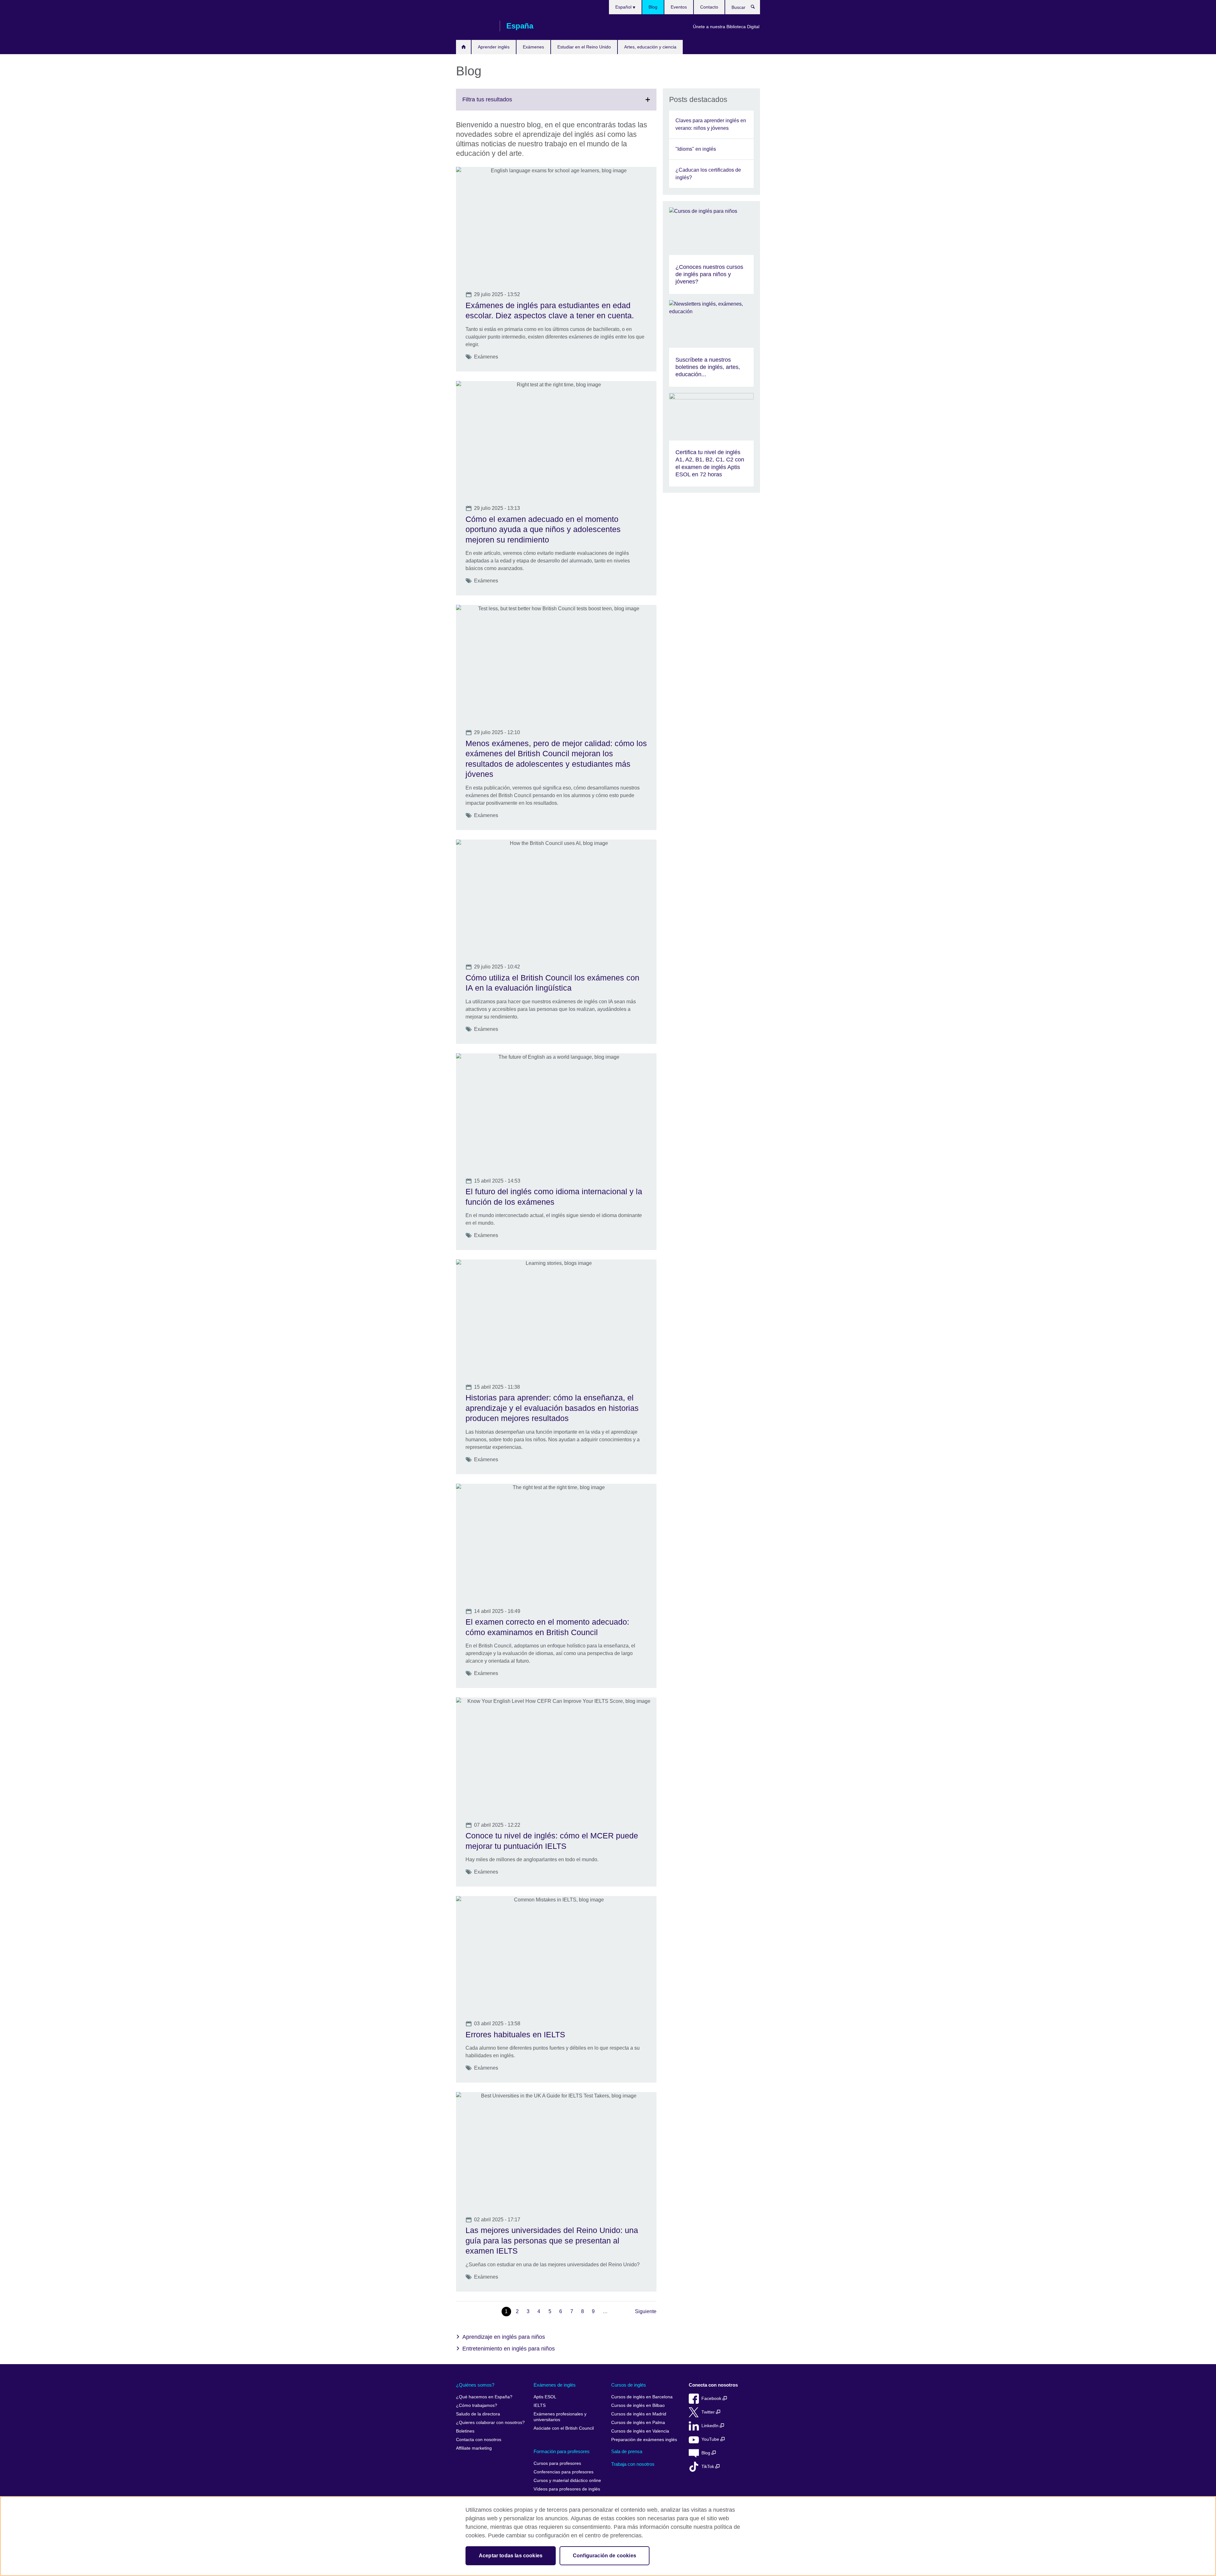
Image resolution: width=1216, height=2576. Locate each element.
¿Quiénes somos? (475, 2385)
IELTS (540, 2405)
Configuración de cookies (605, 2556)
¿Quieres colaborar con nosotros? (490, 2423)
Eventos (679, 7)
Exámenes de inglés (555, 2385)
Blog (653, 7)
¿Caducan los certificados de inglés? (708, 174)
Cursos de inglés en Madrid (639, 2414)
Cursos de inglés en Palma (638, 2423)
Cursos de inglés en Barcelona (642, 2397)
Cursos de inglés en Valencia (640, 2431)
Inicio (463, 47)
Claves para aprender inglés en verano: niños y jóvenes (711, 124)
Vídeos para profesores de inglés (567, 2489)
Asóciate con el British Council (564, 2428)
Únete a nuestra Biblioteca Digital (726, 27)
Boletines (465, 2431)
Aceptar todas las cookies (511, 2556)
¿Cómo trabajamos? (477, 2405)
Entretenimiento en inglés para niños (509, 2349)
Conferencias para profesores (564, 2472)
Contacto (709, 7)
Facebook (712, 2398)
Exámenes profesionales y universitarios (560, 2417)
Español (624, 7)
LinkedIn (711, 2426)
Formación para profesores (562, 2451)
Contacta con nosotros (479, 2440)
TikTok (708, 2467)
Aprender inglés (494, 47)
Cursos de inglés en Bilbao (638, 2405)
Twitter (709, 2412)
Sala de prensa (627, 2451)
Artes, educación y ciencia (650, 47)
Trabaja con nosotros (633, 2464)
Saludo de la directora (478, 2414)
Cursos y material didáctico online (567, 2481)
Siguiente (646, 2311)
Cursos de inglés (629, 2385)
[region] (608, 2536)
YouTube (711, 2439)
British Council (475, 26)
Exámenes (533, 47)
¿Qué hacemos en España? (484, 2397)
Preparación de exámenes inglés (644, 2440)
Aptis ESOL (545, 2397)
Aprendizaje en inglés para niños (504, 2337)
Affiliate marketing (474, 2448)
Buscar (756, 8)
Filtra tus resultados (501, 103)
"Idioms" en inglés (696, 149)
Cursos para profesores (557, 2463)
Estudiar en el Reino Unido (584, 47)
